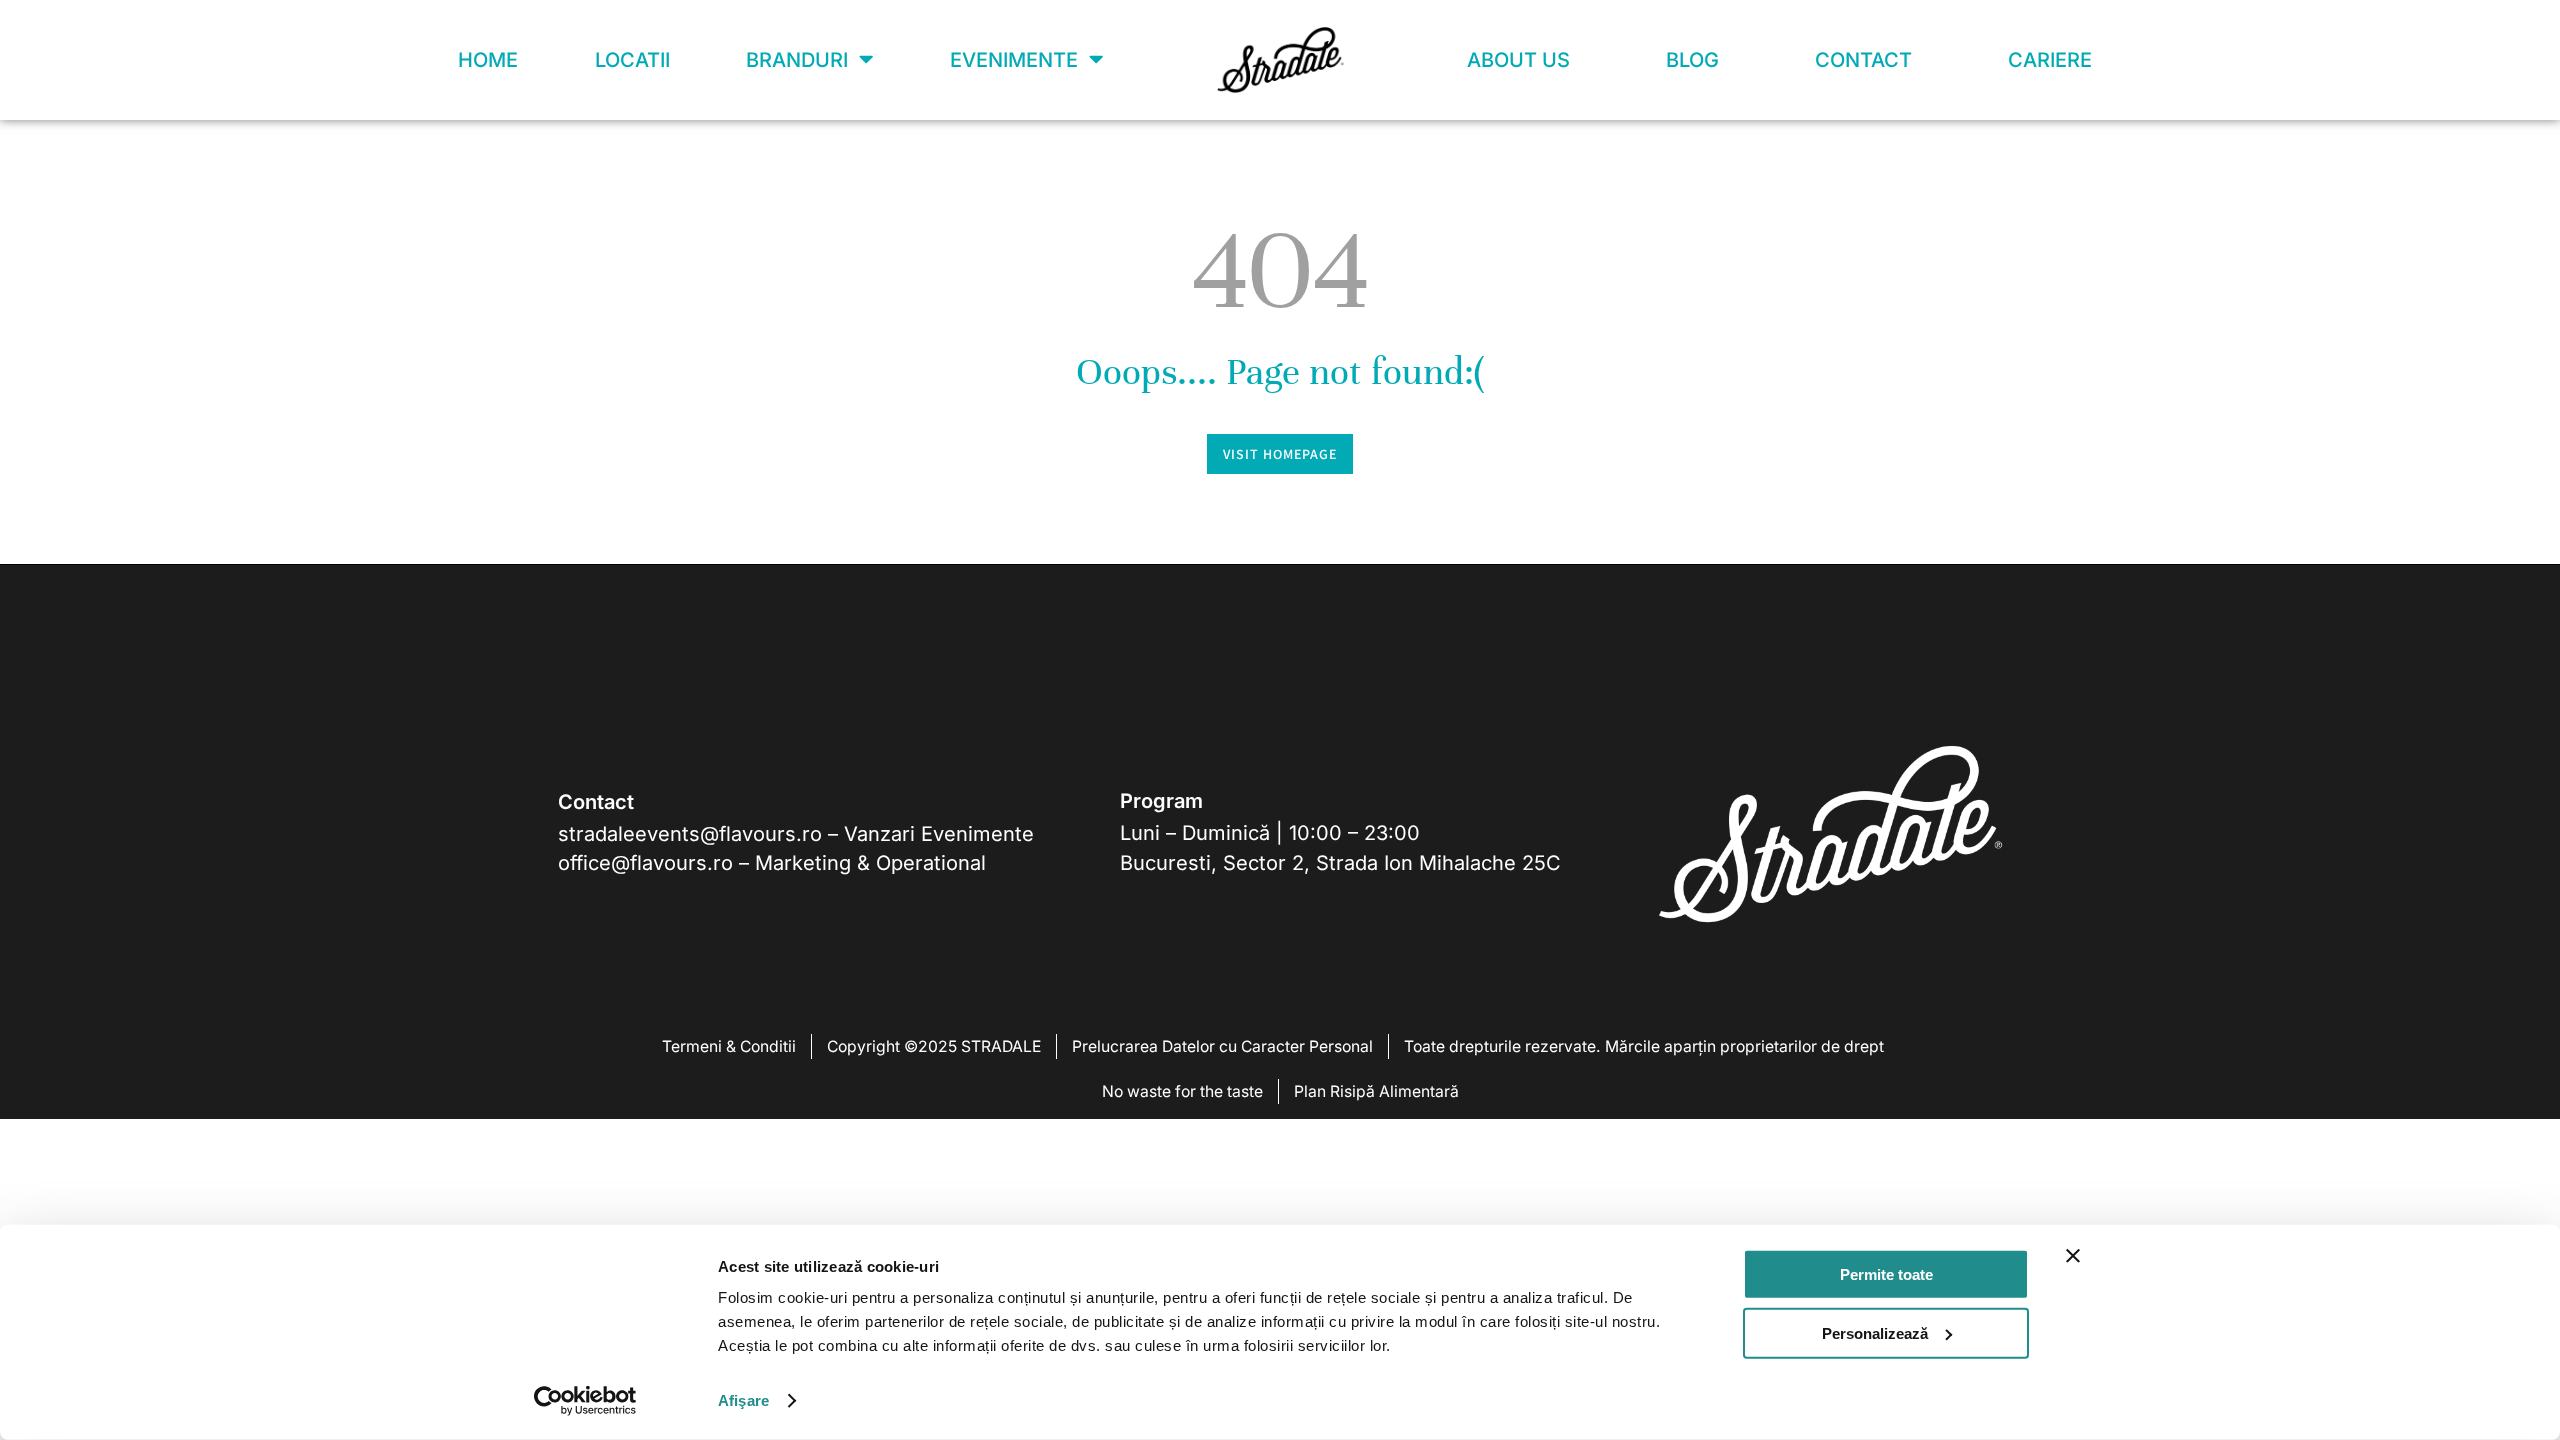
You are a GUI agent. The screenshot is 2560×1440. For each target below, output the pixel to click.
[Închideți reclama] (2073, 1256)
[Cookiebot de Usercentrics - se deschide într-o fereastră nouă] (585, 1401)
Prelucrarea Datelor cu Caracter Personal (1222, 1046)
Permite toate (1886, 1274)
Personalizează (1875, 1332)
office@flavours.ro (645, 863)
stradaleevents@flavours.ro (690, 834)
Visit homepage (1280, 454)
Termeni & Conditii (729, 1046)
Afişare (743, 1400)
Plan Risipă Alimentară (1376, 1091)
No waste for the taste (1182, 1091)
